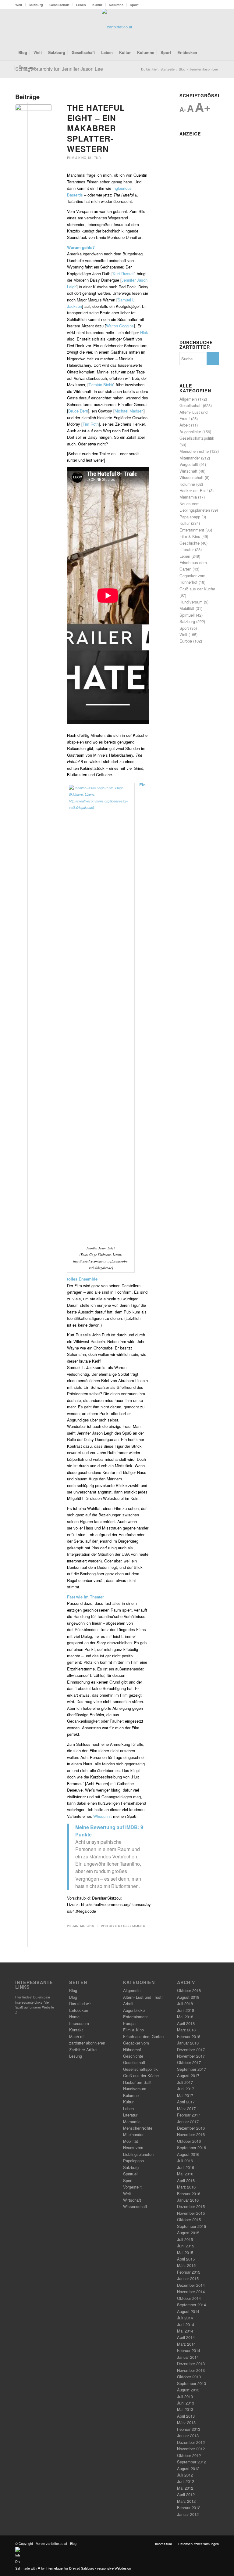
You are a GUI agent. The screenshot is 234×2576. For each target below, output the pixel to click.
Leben (81, 5)
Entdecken (79, 2010)
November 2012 (191, 2449)
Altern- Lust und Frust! (143, 1997)
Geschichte (190, 543)
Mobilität (187, 608)
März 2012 (186, 2501)
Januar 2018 (188, 2043)
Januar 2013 (188, 2435)
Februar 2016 (189, 2194)
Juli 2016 (185, 2161)
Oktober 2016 (189, 2141)
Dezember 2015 (191, 2206)
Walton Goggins (120, 326)
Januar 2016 (188, 2200)
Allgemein (188, 399)
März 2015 (186, 2265)
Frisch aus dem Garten (143, 2036)
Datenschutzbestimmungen (199, 2544)
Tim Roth (91, 424)
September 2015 (191, 2226)
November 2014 (191, 2291)
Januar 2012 (188, 2514)
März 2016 (186, 2187)
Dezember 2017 (191, 2050)
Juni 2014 (186, 2324)
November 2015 (191, 2213)
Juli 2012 (185, 2475)
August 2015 (188, 2233)
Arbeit (185, 425)
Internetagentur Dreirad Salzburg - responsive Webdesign (88, 2568)
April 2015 (186, 2259)
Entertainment (192, 530)
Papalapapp (190, 517)
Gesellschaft (59, 5)
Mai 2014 (185, 2331)
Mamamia (188, 497)
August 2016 (188, 2154)
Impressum (79, 2023)
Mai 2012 (185, 2488)
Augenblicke (190, 432)
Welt (19, 5)
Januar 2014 (188, 2357)
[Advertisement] (199, 230)
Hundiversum (191, 602)
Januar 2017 (188, 2122)
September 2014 (191, 2305)
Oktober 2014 (189, 2298)
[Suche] (215, 68)
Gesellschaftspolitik (197, 438)
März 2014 (186, 2344)
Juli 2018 (185, 2003)
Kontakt (76, 2030)
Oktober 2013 (189, 2377)
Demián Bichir (101, 385)
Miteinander (190, 458)
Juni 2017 (186, 2089)
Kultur (97, 5)
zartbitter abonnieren (87, 2043)
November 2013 (191, 2370)
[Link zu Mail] (214, 27)
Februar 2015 (189, 2272)
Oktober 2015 (189, 2219)
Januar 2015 (188, 2278)
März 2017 (186, 2108)
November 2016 (191, 2134)
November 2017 (191, 2056)
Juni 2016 (186, 2167)
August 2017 (188, 2075)
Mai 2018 (185, 2017)
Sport (134, 5)
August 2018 (188, 1997)
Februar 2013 (189, 2429)
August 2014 (188, 2311)
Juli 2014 (185, 2318)
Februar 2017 (189, 2115)
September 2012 (191, 2462)
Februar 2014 (189, 2350)
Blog (73, 1990)
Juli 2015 (185, 2239)
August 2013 (188, 2390)
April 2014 (186, 2337)
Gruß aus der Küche (197, 589)
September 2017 (191, 2069)
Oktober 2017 (189, 2062)
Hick (144, 332)
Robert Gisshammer (127, 1926)
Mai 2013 (185, 2409)
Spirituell (187, 615)
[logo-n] (117, 27)
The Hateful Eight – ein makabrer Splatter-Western (96, 128)
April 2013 (186, 2416)
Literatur (187, 549)
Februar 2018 (189, 2036)
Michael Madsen (129, 411)
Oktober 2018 (189, 1990)
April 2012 (186, 2494)
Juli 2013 (185, 2396)
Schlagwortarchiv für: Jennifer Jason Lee (59, 69)
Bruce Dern (78, 411)
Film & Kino (77, 158)
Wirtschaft (188, 471)
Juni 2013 (186, 2403)
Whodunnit (103, 1816)
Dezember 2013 (191, 2363)
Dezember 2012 (191, 2442)
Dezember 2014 (191, 2285)
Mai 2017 (185, 2095)
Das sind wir (80, 2003)
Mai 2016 (185, 2174)
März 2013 (186, 2422)
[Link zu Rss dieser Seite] (205, 27)
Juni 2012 (186, 2481)
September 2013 (191, 2383)
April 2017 (186, 2102)
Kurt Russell (124, 274)
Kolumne (116, 5)
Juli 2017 (185, 2082)
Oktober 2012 (189, 2455)
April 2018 (186, 2023)
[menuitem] (20, 5)
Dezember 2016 (191, 2128)
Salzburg (36, 5)
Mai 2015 (185, 2252)
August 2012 (188, 2468)
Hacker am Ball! (194, 490)
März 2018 (186, 2030)
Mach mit (77, 2036)
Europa (186, 641)
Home (74, 2017)
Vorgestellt (189, 464)
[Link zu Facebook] (196, 27)
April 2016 (186, 2180)
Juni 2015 (186, 2246)
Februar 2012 (189, 2508)
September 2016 (191, 2147)
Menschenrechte (194, 451)
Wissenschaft (191, 477)
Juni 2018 (186, 2010)
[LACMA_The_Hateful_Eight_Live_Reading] (34, 114)
